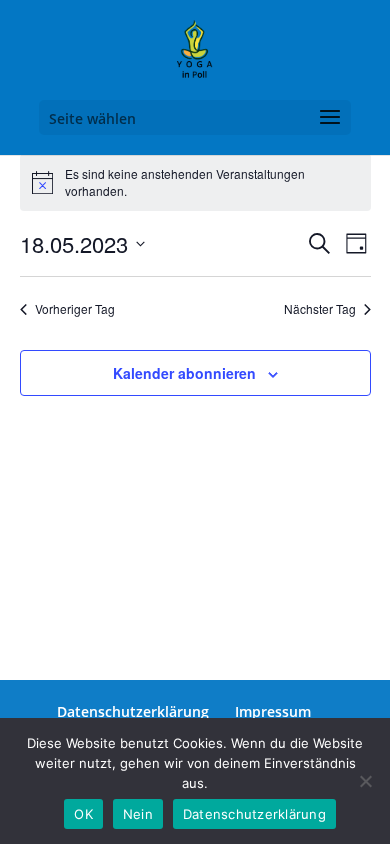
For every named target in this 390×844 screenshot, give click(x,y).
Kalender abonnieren (184, 373)
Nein (138, 814)
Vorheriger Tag (75, 309)
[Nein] (365, 781)
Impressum (273, 711)
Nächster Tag (320, 309)
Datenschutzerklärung (133, 711)
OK (83, 814)
